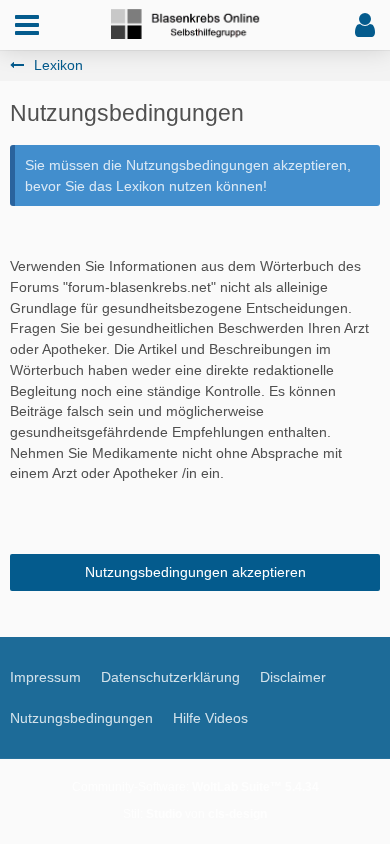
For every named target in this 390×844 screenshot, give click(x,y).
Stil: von (195, 814)
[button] (27, 25)
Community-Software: (195, 787)
